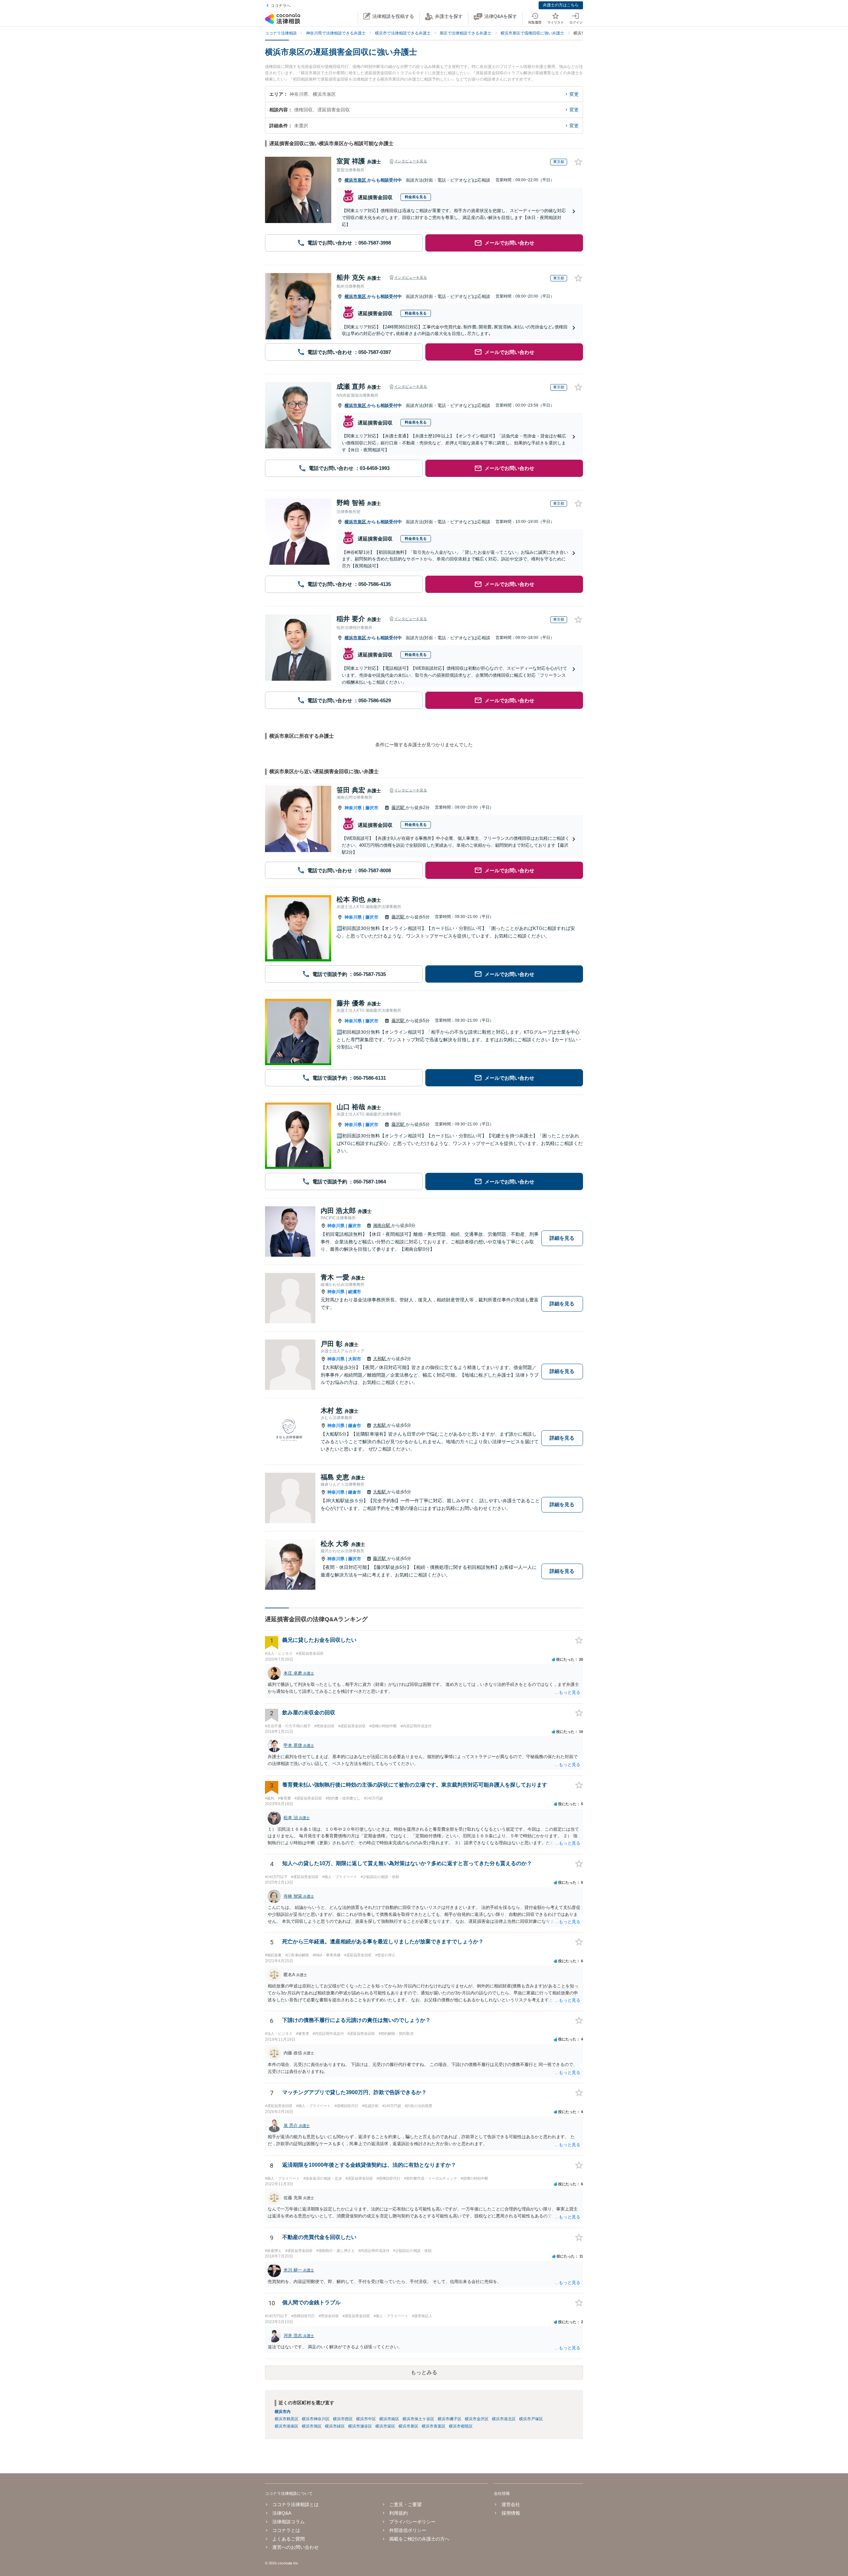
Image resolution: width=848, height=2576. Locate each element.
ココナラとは (286, 2530)
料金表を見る (416, 197)
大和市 (355, 1359)
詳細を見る (562, 1238)
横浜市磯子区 (450, 2419)
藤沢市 (372, 808)
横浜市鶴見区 (287, 2419)
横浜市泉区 (356, 180)
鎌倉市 (355, 1426)
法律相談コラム (289, 2522)
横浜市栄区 (385, 2426)
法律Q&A (282, 2513)
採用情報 (511, 2513)
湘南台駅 (382, 1225)
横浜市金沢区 (477, 2419)
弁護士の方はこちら (561, 5)
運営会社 (511, 2504)
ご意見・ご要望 (405, 2504)
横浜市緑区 (335, 2426)
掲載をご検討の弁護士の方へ (419, 2539)
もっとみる (424, 2372)
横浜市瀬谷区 (360, 2426)
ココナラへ (281, 6)
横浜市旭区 (312, 2426)
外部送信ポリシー (408, 2530)
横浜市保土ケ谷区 (418, 2419)
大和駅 (380, 1359)
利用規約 (398, 2513)
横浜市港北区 (504, 2419)
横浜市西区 (343, 2419)
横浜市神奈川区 (316, 2419)
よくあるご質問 (289, 2539)
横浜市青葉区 (434, 2426)
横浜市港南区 (287, 2426)
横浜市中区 (366, 2419)
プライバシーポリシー (412, 2522)
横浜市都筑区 (461, 2426)
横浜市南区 (389, 2419)
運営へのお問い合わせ (295, 2547)
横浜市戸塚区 (531, 2419)
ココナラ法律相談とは (295, 2504)
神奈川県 (353, 808)
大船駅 (380, 1425)
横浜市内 (283, 2412)
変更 (574, 94)
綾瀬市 (355, 1292)
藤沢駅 (399, 807)
